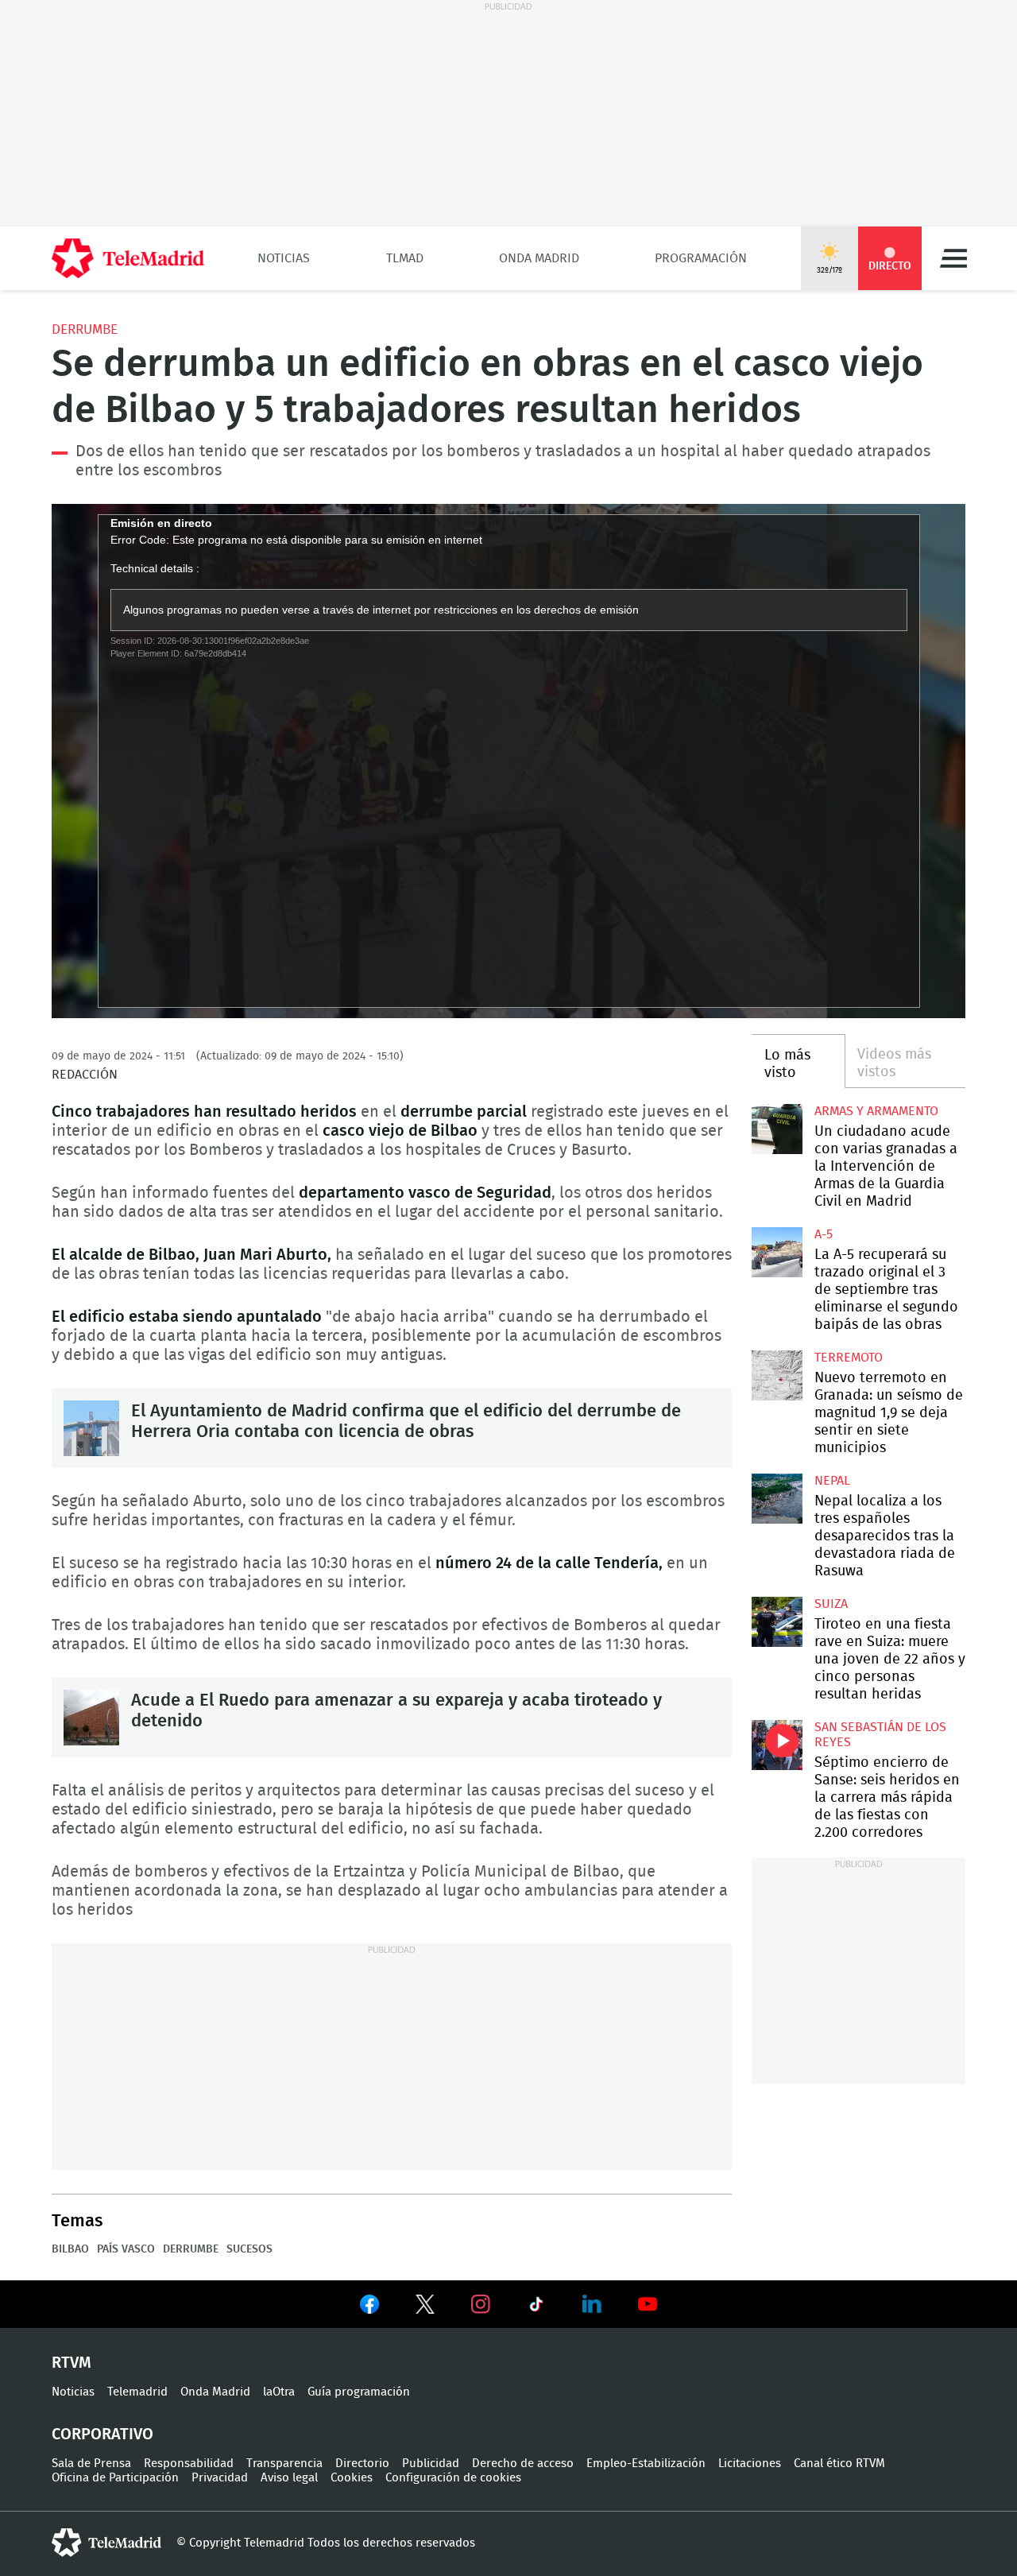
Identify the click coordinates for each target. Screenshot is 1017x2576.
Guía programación (359, 2392)
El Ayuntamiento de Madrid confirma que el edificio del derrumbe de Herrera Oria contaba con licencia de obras (91, 1428)
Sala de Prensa (91, 2464)
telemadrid (106, 2543)
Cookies (352, 2478)
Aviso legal (289, 2478)
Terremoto (849, 1358)
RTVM (72, 2363)
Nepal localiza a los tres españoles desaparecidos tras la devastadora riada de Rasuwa (777, 1499)
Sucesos (249, 2249)
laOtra (279, 2392)
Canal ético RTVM (839, 2464)
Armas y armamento (876, 1111)
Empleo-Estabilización (646, 2464)
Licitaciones (750, 2464)
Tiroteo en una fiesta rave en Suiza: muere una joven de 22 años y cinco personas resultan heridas (777, 1622)
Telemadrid (137, 2392)
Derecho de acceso (523, 2464)
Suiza (831, 1604)
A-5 (824, 1234)
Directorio (362, 2464)
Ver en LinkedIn (592, 2304)
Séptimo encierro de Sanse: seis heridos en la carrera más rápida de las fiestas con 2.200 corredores (777, 1745)
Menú (953, 258)
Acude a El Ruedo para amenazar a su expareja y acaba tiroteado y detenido (91, 1718)
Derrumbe (85, 329)
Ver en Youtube (648, 2304)
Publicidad (431, 2464)
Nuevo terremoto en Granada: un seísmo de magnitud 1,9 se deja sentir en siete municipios (777, 1375)
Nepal (832, 1481)
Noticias (284, 258)
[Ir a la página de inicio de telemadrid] (128, 258)
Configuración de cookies (453, 2478)
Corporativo (102, 2435)
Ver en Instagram (481, 2304)
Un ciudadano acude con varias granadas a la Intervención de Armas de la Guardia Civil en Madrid (777, 1129)
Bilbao (70, 2249)
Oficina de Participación (115, 2478)
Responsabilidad (189, 2464)
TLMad (405, 258)
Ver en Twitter (425, 2307)
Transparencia (284, 2464)
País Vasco (126, 2249)
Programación (701, 258)
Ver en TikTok (536, 2307)
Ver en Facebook (369, 2307)
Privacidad (220, 2478)
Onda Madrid (539, 258)
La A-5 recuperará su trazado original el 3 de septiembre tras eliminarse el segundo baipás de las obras (777, 1252)
